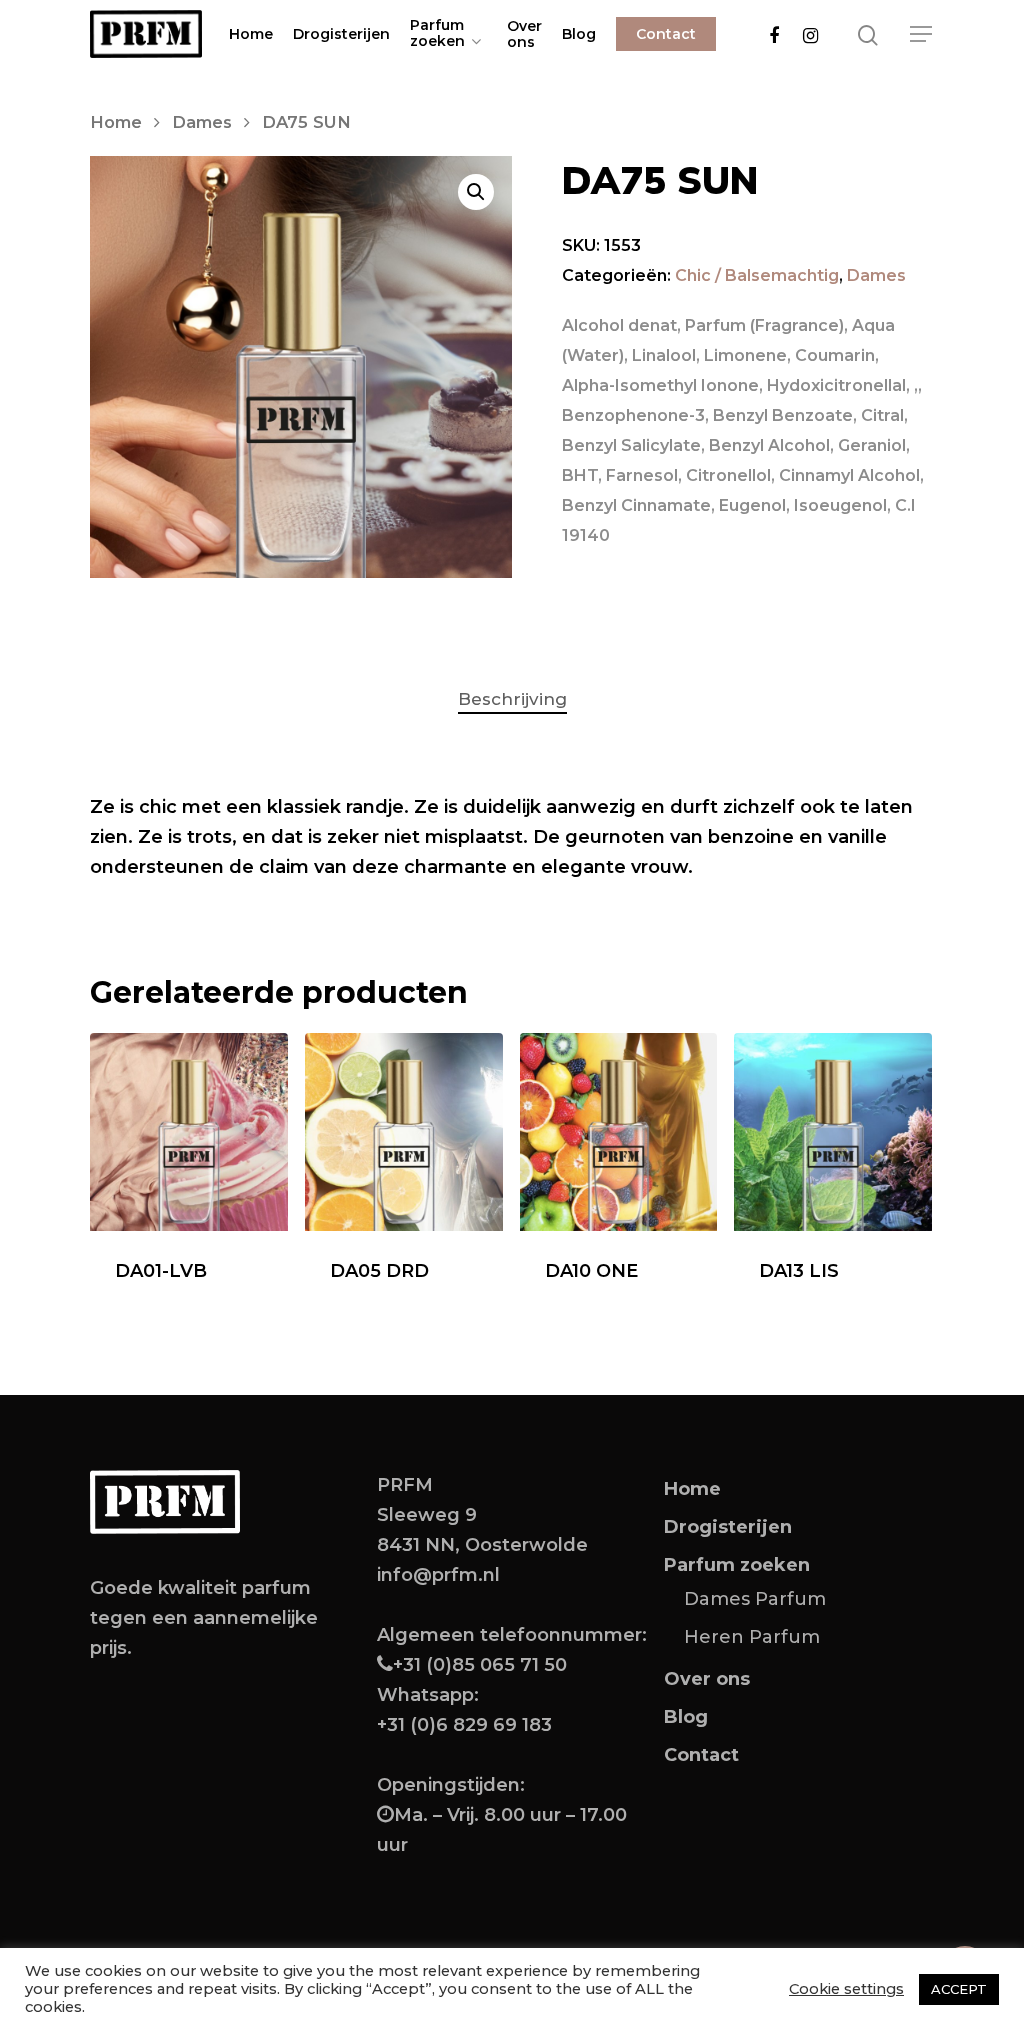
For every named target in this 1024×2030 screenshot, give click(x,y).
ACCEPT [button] (959, 1989)
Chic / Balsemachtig (757, 275)
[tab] (512, 699)
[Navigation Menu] (922, 34)
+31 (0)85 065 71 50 (480, 1665)
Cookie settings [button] (846, 1989)
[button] (476, 192)
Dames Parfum (755, 1599)
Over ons (524, 34)
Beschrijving (512, 699)
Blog (579, 34)
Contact (666, 34)
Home (251, 34)
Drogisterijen (341, 34)
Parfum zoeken (437, 33)
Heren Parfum (752, 1637)
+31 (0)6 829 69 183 (464, 1725)
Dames (202, 122)
